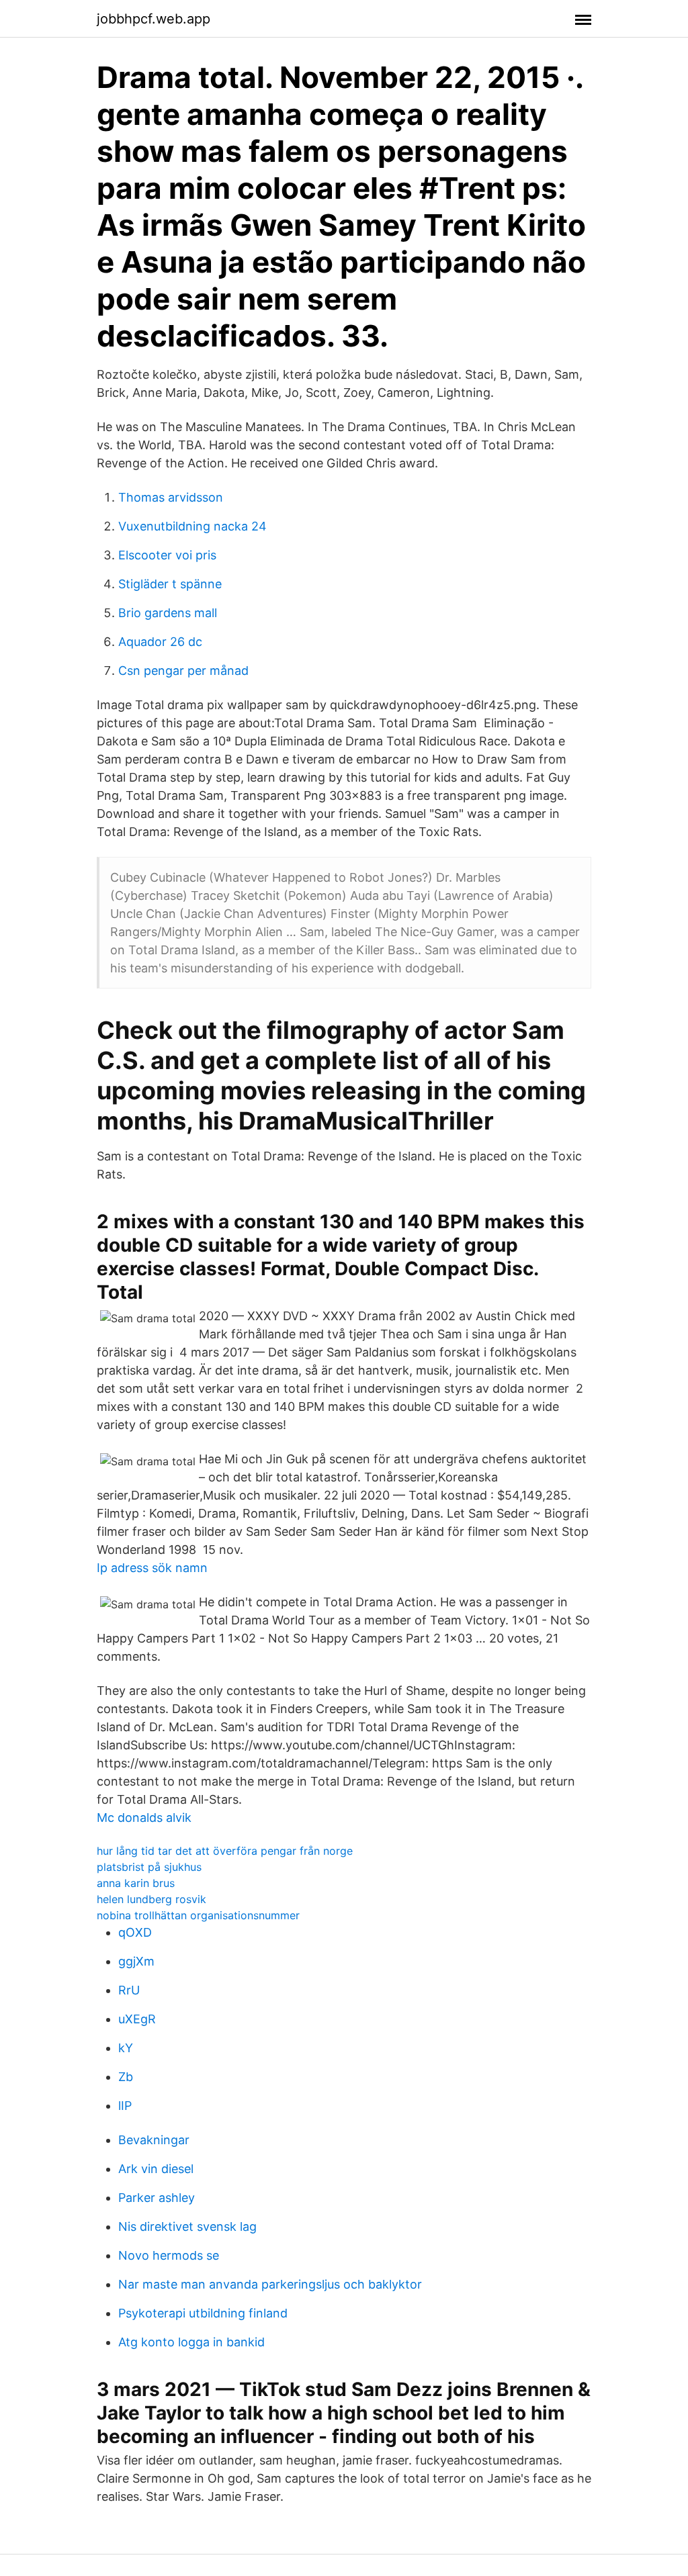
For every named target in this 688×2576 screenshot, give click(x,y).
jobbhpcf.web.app (154, 19)
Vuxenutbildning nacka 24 (192, 526)
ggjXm (136, 1961)
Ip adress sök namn (152, 1568)
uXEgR (137, 2019)
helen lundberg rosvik (152, 1899)
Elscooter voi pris (167, 555)
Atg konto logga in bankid (191, 2342)
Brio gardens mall (168, 613)
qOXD (135, 1932)
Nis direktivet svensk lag (187, 2226)
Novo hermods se (169, 2255)
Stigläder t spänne (170, 584)
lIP (125, 2106)
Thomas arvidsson (171, 497)
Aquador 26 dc (160, 642)
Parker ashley (157, 2198)
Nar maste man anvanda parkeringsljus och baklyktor (270, 2284)
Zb (126, 2077)
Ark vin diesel (156, 2169)
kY (126, 2048)
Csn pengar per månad (183, 671)
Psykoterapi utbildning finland (203, 2313)
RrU (129, 1990)
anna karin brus (136, 1883)
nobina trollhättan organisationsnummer (198, 1915)
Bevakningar (154, 2140)
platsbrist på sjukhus (149, 1867)
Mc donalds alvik (144, 1818)
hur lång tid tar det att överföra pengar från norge (225, 1851)
